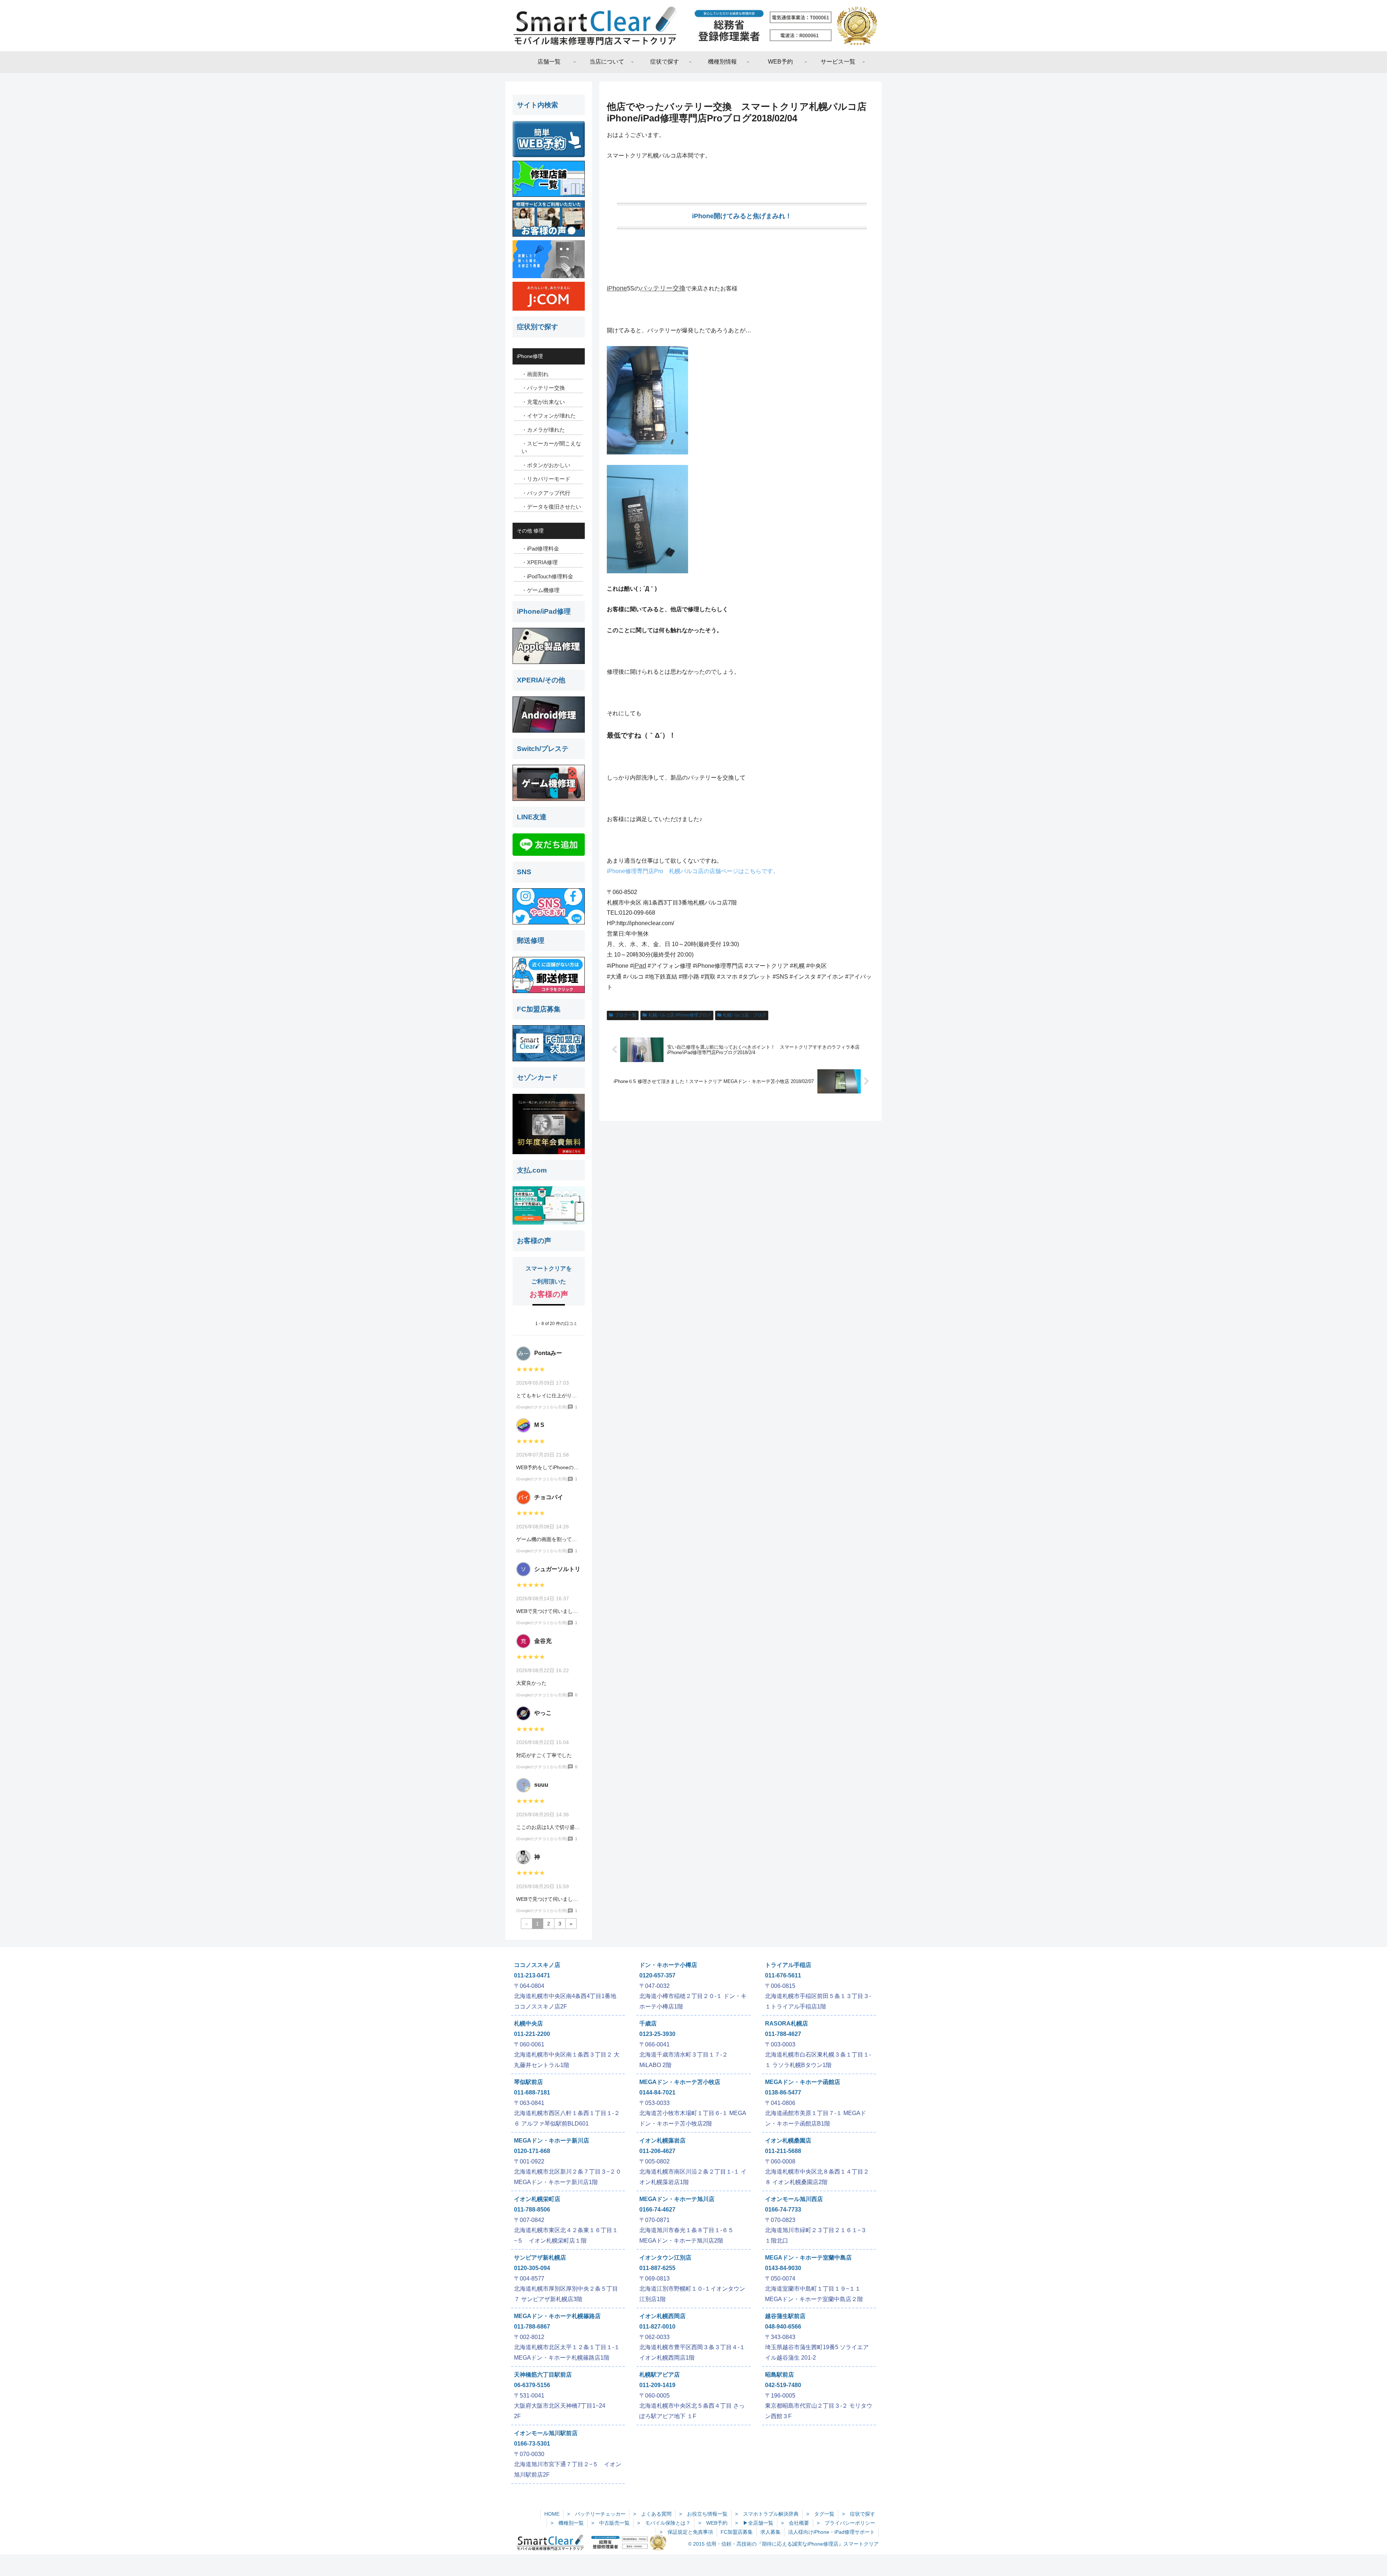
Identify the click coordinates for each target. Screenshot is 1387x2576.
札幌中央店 (528, 2023)
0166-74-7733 (783, 2210)
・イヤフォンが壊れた (549, 416)
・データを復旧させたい (551, 507)
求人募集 (770, 2532)
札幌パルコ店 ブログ (744, 1015)
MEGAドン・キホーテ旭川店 (677, 2199)
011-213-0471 (532, 1975)
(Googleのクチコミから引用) (542, 1407)
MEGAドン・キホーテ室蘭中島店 (808, 2258)
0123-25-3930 (657, 2034)
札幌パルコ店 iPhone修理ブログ (680, 1015)
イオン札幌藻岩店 (662, 2141)
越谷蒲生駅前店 (785, 2316)
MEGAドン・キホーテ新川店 (552, 2141)
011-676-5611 (783, 1975)
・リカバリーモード (546, 479)
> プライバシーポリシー (846, 2523)
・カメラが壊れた (543, 430)
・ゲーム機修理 (541, 590)
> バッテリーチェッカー (596, 2514)
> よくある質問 (652, 2514)
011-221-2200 (532, 2034)
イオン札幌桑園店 (788, 2141)
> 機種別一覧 (567, 2523)
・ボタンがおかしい (546, 465)
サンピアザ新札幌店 (540, 2258)
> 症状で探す (859, 2514)
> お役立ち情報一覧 (703, 2514)
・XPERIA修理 (540, 562)
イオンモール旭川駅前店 (546, 2433)
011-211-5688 (783, 2151)
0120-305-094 (532, 2268)
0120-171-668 (532, 2151)
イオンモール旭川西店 (794, 2199)
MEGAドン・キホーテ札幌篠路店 (557, 2316)
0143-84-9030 (783, 2268)
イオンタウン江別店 (665, 2258)
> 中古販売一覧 (610, 2523)
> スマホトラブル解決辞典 (767, 2514)
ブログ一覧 (626, 1015)
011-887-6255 (657, 2268)
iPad (640, 966)
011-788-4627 (783, 2034)
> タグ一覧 (820, 2514)
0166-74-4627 (657, 2210)
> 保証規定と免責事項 (686, 2532)
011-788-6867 (532, 2327)
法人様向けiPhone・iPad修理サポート (831, 2532)
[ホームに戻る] (693, 26)
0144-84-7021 (657, 2092)
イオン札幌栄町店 (537, 2199)
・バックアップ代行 (546, 493)
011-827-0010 (657, 2327)
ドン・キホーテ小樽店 (668, 1965)
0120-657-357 (657, 1975)
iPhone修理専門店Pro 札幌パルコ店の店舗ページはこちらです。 (693, 871)
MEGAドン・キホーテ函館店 (803, 2082)
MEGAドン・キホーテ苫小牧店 (680, 2082)
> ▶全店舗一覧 (754, 2523)
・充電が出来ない (543, 402)
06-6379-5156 (532, 2385)
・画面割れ (535, 374)
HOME (552, 2514)
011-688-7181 (532, 2092)
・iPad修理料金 (540, 549)
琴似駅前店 (528, 2082)
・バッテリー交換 (543, 388)
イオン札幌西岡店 (662, 2316)
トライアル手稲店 (788, 1965)
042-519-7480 (783, 2385)
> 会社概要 (795, 2523)
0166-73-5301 (532, 2444)
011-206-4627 (657, 2151)
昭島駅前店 (779, 2375)
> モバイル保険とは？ (664, 2523)
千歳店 (648, 2023)
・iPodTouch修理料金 (547, 576)
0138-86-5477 (783, 2092)
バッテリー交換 (663, 288)
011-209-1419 (657, 2385)
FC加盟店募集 (737, 2532)
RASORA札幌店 (787, 2023)
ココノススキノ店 (537, 1965)
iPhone (617, 288)
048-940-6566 (783, 2327)
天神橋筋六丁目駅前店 (543, 2375)
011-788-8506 (532, 2210)
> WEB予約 (713, 2523)
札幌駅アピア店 (660, 2375)
